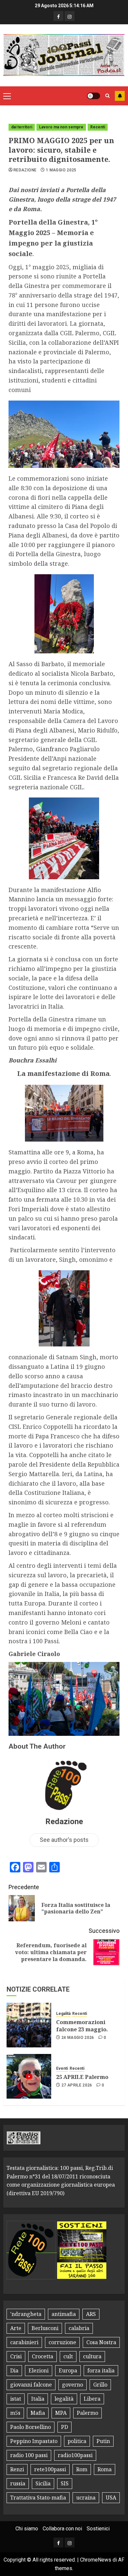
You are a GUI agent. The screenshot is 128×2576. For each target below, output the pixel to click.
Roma (105, 2469)
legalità (64, 2399)
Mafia (38, 2413)
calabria (79, 2328)
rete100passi (50, 2469)
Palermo (87, 2413)
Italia (38, 2399)
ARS (91, 2314)
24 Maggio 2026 (78, 2038)
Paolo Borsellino (31, 2427)
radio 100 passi (29, 2455)
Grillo (100, 2385)
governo (73, 2385)
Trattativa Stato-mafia (38, 2498)
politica (77, 2441)
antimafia (64, 2314)
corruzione (62, 2342)
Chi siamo (27, 2529)
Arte (16, 2328)
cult (68, 2356)
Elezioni (39, 2370)
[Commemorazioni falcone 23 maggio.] (29, 2025)
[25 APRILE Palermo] (29, 2076)
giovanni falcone (31, 2385)
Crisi (16, 2356)
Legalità (63, 2014)
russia (18, 2483)
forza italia (101, 2370)
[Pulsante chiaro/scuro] (94, 96)
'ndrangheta (26, 2314)
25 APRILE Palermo (82, 2077)
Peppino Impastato (34, 2441)
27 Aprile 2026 (77, 2085)
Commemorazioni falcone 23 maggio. (82, 2026)
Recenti (98, 127)
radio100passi (75, 2455)
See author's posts (64, 1840)
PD (64, 2427)
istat (16, 2399)
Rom (82, 2469)
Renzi (17, 2469)
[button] (7, 96)
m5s (15, 2413)
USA (111, 2498)
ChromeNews (96, 2560)
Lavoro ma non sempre (61, 127)
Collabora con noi (62, 2529)
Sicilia (43, 2483)
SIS (65, 2483)
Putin (103, 2441)
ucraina (86, 2498)
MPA (61, 2413)
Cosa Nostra (101, 2342)
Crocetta (43, 2356)
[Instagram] (70, 16)
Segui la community (120, 96)
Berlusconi (45, 2328)
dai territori (22, 127)
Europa (68, 2370)
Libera (92, 2399)
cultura (92, 2356)
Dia (14, 2370)
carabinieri (24, 2342)
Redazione (25, 170)
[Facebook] (58, 16)
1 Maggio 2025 (61, 170)
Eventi (62, 2068)
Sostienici (98, 2529)
